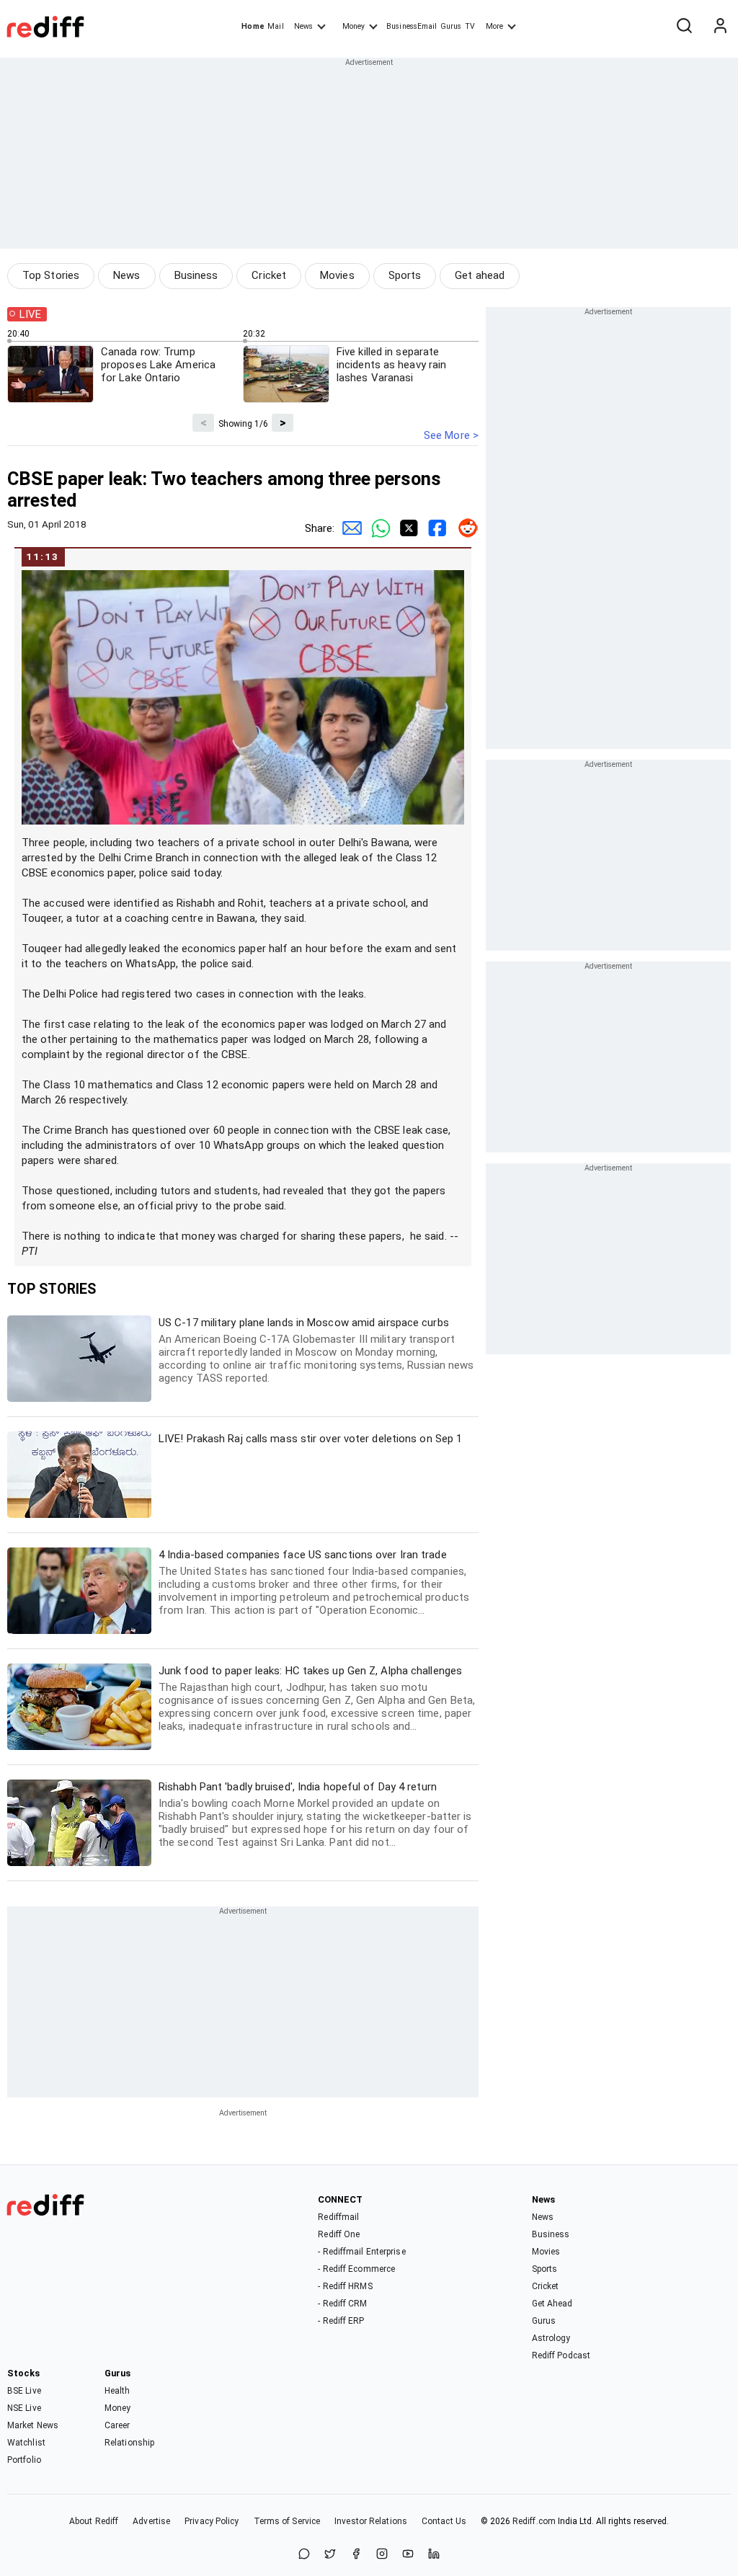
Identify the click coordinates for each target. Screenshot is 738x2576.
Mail (275, 26)
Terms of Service (287, 2521)
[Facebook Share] (435, 528)
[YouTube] (408, 2555)
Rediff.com (534, 2521)
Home (253, 26)
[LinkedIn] (434, 2555)
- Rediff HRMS (345, 2286)
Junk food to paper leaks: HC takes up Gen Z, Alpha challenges (317, 1698)
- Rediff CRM (342, 2304)
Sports (405, 275)
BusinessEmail (412, 26)
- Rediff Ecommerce (356, 2269)
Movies (337, 275)
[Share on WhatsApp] (304, 2555)
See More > (451, 435)
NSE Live (24, 2408)
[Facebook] (356, 2555)
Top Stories (51, 275)
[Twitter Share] (406, 528)
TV (470, 26)
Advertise (151, 2521)
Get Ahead (552, 2304)
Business (196, 275)
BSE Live (24, 2391)
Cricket (269, 275)
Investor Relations (371, 2521)
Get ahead (480, 275)
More (494, 26)
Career (117, 2425)
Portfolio (24, 2460)
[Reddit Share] (464, 528)
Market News (33, 2425)
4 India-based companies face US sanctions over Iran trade (314, 1582)
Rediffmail (338, 2217)
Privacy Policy (212, 2521)
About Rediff (94, 2521)
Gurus (451, 26)
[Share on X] (330, 2555)
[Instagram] (382, 2555)
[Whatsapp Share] (378, 528)
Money (354, 26)
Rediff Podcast (561, 2355)
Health (117, 2391)
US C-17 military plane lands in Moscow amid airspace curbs (316, 1350)
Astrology (551, 2338)
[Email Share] (349, 528)
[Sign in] (720, 27)
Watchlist (26, 2443)
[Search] (684, 27)
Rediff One (339, 2234)
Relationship (129, 2443)
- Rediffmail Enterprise (361, 2252)
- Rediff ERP (341, 2321)
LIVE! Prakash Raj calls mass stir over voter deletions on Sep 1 (310, 1439)
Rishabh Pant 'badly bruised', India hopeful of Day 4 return (315, 1815)
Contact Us (444, 2521)
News (303, 26)
